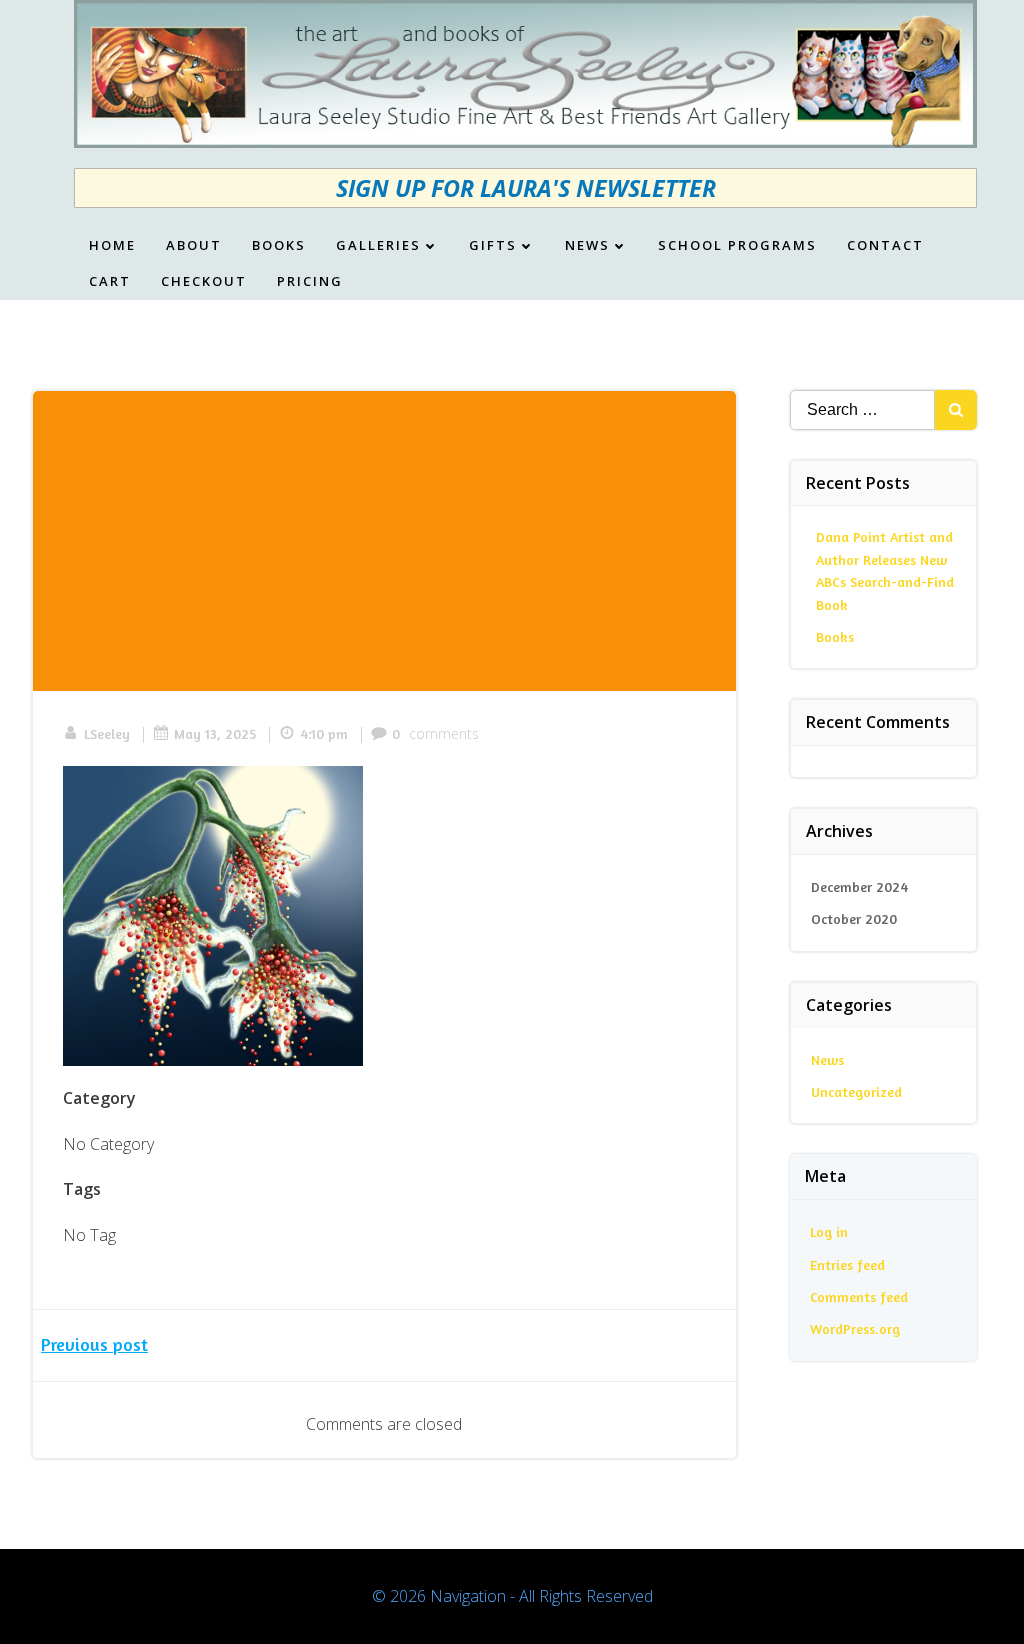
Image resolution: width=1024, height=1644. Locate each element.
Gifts (493, 246)
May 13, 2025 (215, 733)
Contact (885, 246)
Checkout (204, 282)
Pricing (310, 282)
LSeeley (107, 733)
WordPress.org (855, 1328)
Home (112, 246)
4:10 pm (324, 733)
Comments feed (859, 1296)
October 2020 (854, 918)
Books (279, 246)
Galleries (378, 246)
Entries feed (847, 1264)
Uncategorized (856, 1091)
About (194, 246)
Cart (110, 282)
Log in (829, 1231)
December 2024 (859, 886)
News (587, 246)
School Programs (737, 246)
